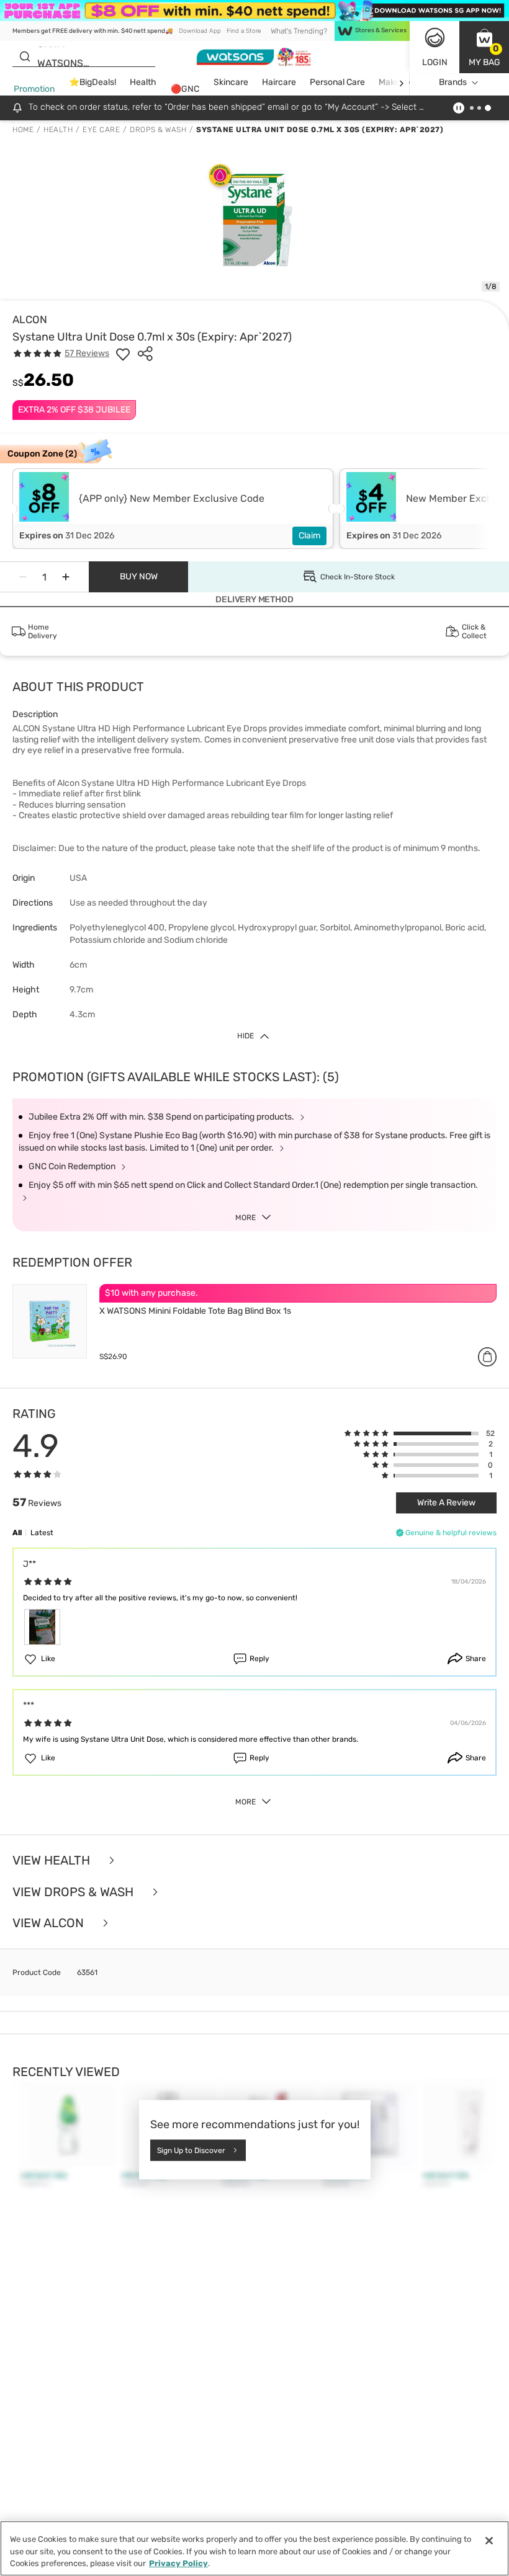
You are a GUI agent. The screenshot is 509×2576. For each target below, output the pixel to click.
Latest (42, 1533)
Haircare (279, 82)
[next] (401, 83)
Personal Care (337, 82)
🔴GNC (185, 89)
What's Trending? (299, 31)
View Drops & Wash (74, 1892)
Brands (453, 82)
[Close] (489, 2541)
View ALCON (50, 1923)
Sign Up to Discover (191, 2150)
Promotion (34, 89)
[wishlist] (123, 354)
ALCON (30, 319)
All (17, 1533)
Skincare (231, 82)
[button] (484, 47)
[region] (254, 2548)
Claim (309, 536)
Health (143, 82)
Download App (200, 31)
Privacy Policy (178, 2563)
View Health (53, 1861)
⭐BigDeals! (92, 82)
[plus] (66, 577)
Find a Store (244, 31)
